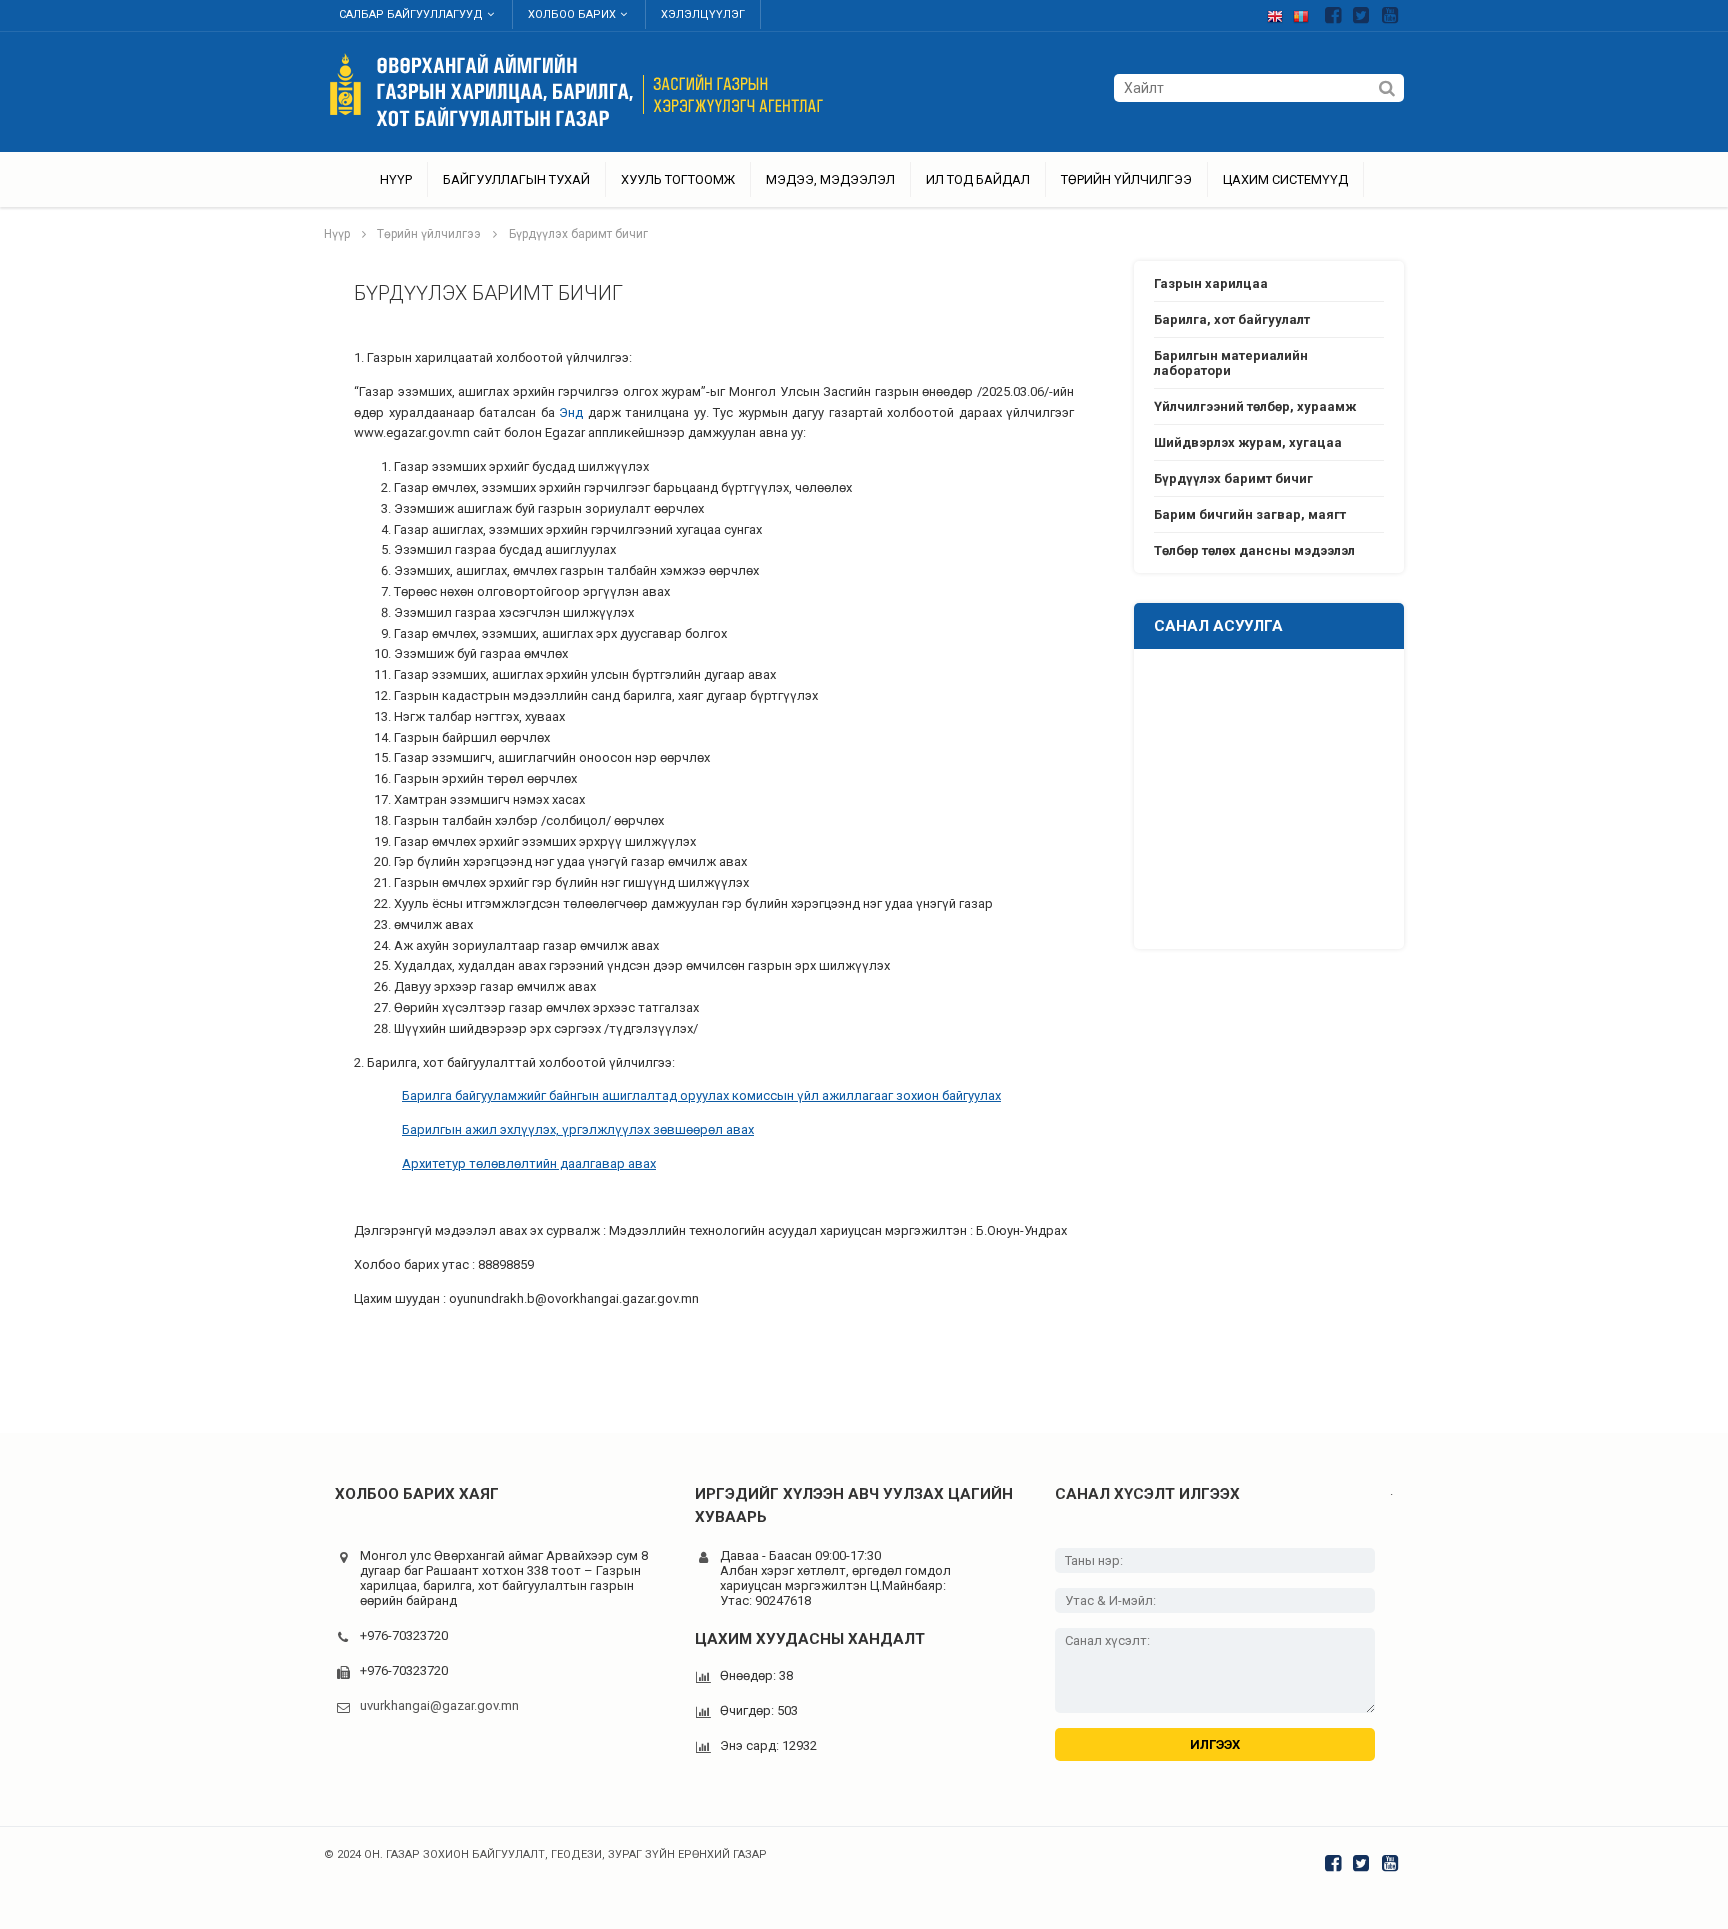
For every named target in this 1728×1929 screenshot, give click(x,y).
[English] (1280, 12)
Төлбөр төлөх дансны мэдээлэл (1254, 550)
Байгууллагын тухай (516, 179)
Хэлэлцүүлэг (703, 14)
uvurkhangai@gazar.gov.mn (439, 1705)
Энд (571, 412)
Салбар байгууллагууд (411, 14)
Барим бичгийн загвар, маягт (1250, 514)
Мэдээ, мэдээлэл (830, 179)
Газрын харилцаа (1211, 283)
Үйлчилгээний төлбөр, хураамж (1255, 406)
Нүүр (396, 179)
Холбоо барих (572, 14)
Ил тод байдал (978, 179)
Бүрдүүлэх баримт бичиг (578, 234)
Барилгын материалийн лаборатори (1231, 363)
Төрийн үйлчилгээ (1126, 179)
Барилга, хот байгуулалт (1232, 319)
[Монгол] (1306, 12)
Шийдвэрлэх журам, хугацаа (1248, 442)
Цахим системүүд (1285, 179)
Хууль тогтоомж (678, 179)
